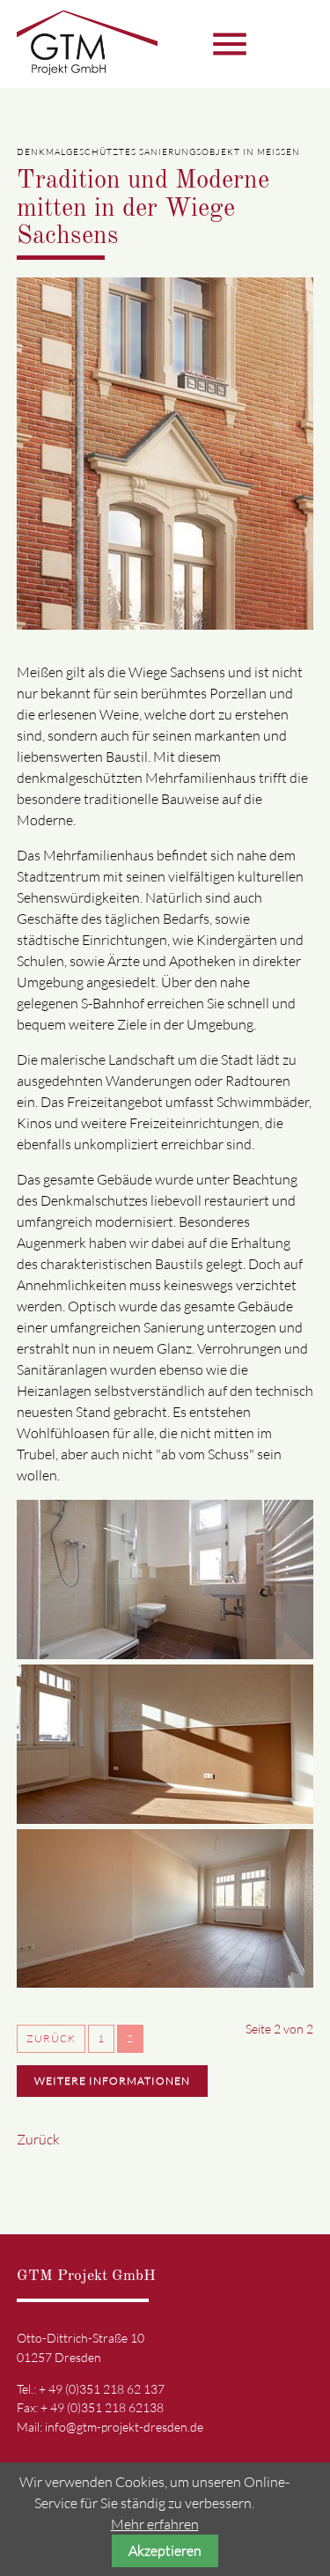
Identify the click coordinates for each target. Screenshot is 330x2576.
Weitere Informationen (112, 2081)
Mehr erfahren (155, 2524)
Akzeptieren (165, 2550)
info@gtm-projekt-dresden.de (124, 2427)
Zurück (51, 2038)
